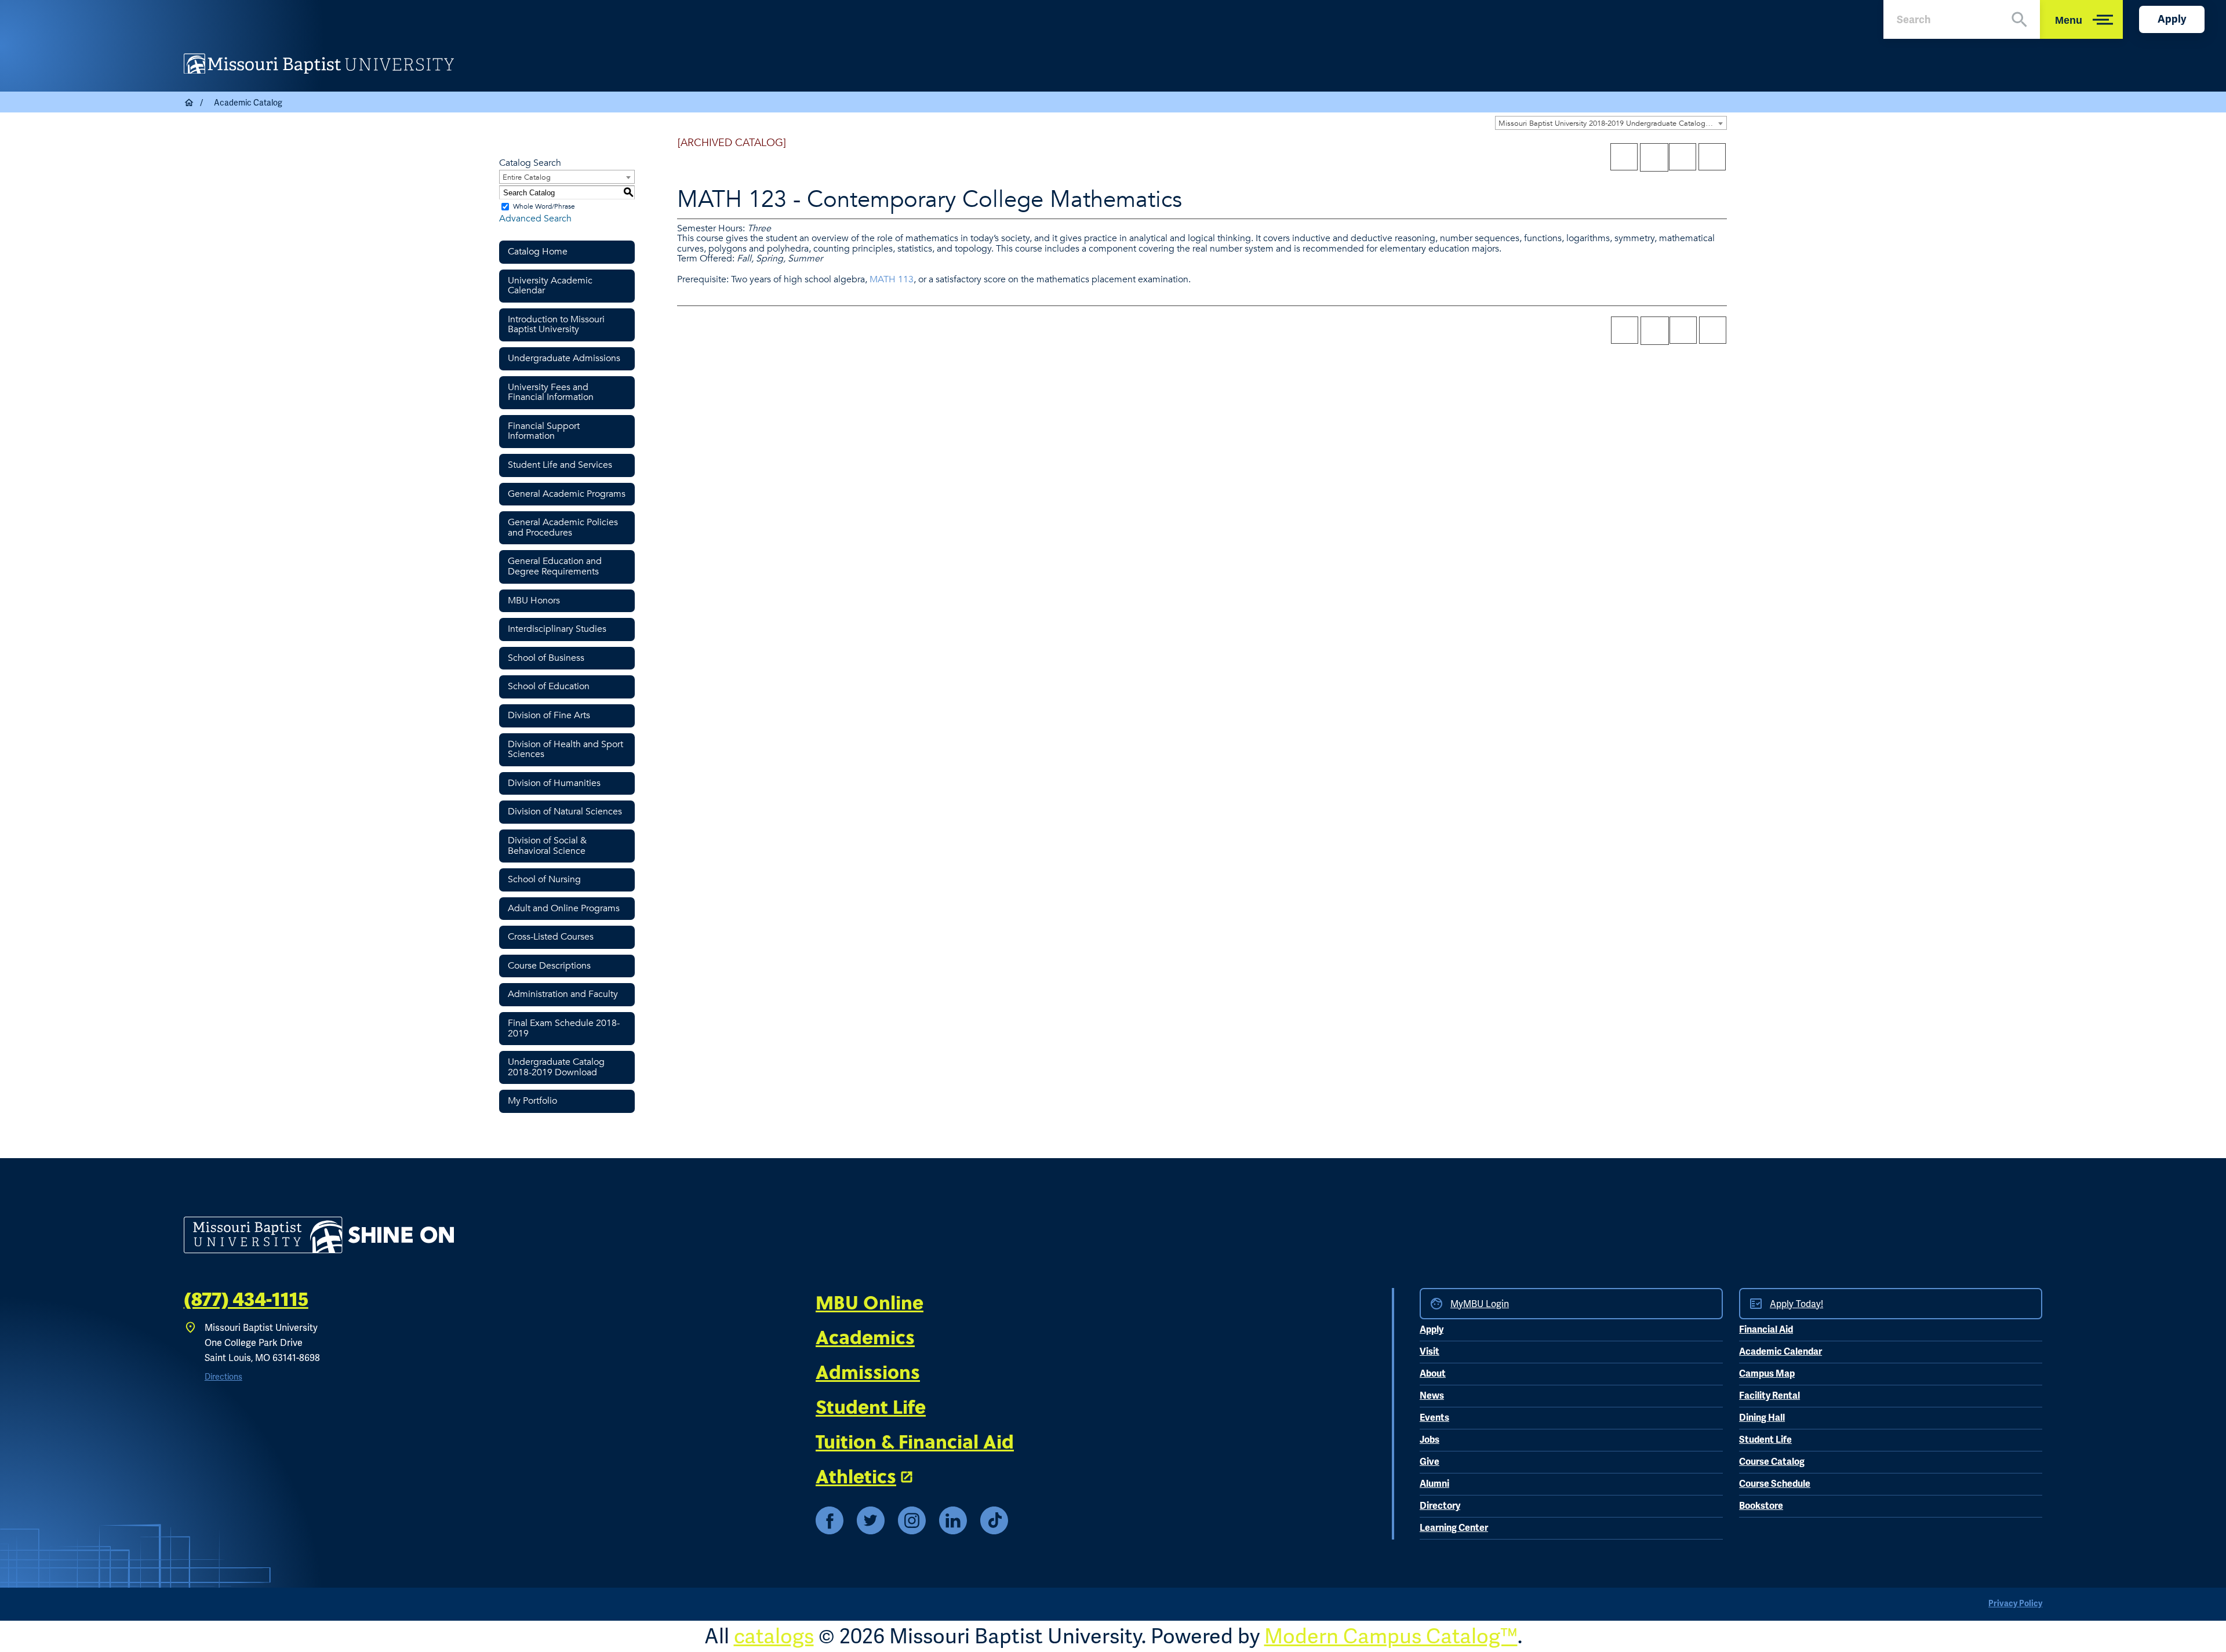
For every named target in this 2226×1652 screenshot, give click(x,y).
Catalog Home (538, 252)
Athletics (856, 1476)
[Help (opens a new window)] (1712, 157)
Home (190, 103)
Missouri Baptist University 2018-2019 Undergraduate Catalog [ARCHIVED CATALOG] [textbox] (1612, 123)
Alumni (1434, 1484)
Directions (223, 1377)
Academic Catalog (248, 103)
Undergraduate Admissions (564, 358)
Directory (1440, 1506)
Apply (2172, 19)
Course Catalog (1772, 1462)
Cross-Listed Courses (551, 937)
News (1432, 1396)
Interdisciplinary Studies (557, 629)
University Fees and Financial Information (551, 392)
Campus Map (1767, 1374)
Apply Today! (1796, 1304)
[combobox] (1611, 123)
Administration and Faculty (563, 994)
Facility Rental (1769, 1396)
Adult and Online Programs (564, 908)
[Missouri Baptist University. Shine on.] (319, 1235)
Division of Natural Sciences (565, 812)
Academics (865, 1337)
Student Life (871, 1406)
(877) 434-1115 (246, 1300)
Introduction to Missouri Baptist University (556, 325)
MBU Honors (534, 601)
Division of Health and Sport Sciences (565, 749)
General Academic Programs (567, 494)
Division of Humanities (554, 783)
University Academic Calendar (550, 286)
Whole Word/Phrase (544, 206)
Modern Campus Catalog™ (1391, 1636)
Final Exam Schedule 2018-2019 (564, 1028)
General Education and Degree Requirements (555, 566)
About (1433, 1374)
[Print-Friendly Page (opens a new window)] (1683, 157)
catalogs (774, 1636)
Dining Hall (1762, 1418)
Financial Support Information (544, 431)
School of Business (546, 658)
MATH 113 (892, 279)
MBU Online (870, 1302)
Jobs (1430, 1440)
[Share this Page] (1654, 157)
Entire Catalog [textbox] (527, 177)
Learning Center (1454, 1528)
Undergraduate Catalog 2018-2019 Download (556, 1067)
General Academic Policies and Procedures (563, 527)
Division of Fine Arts (549, 715)
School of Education (549, 686)
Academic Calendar (1781, 1352)
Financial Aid (1766, 1330)
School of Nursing (544, 879)
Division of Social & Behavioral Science (547, 846)
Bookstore (1761, 1506)
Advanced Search (535, 219)
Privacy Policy (2015, 1604)
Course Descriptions (549, 966)
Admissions (868, 1371)
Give (1430, 1462)
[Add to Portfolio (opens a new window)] (1624, 157)
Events (1434, 1418)
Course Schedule (1775, 1484)
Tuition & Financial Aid (915, 1441)
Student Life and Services (560, 465)
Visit (1430, 1352)
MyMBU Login (1480, 1304)
